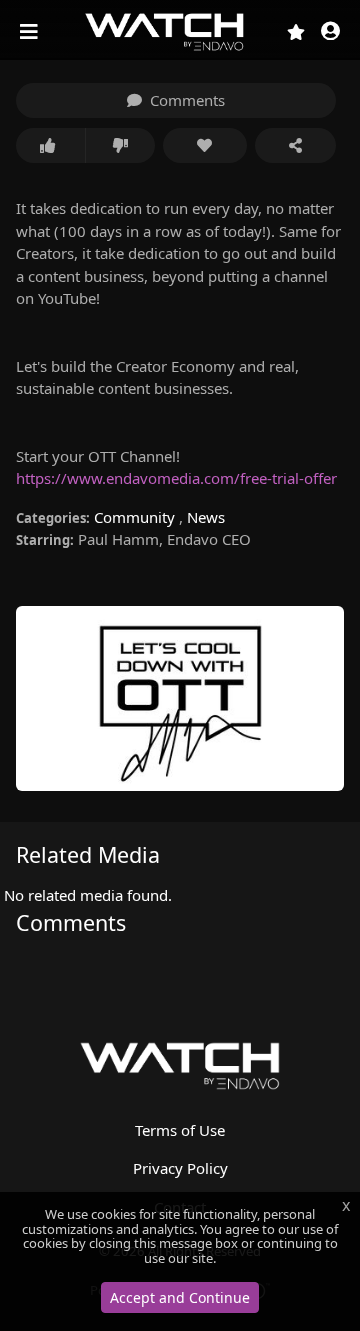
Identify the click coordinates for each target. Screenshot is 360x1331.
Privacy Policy (180, 1168)
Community (136, 517)
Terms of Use (180, 1130)
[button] (330, 32)
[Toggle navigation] (31, 32)
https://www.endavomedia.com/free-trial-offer (176, 478)
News (206, 517)
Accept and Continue (180, 1297)
